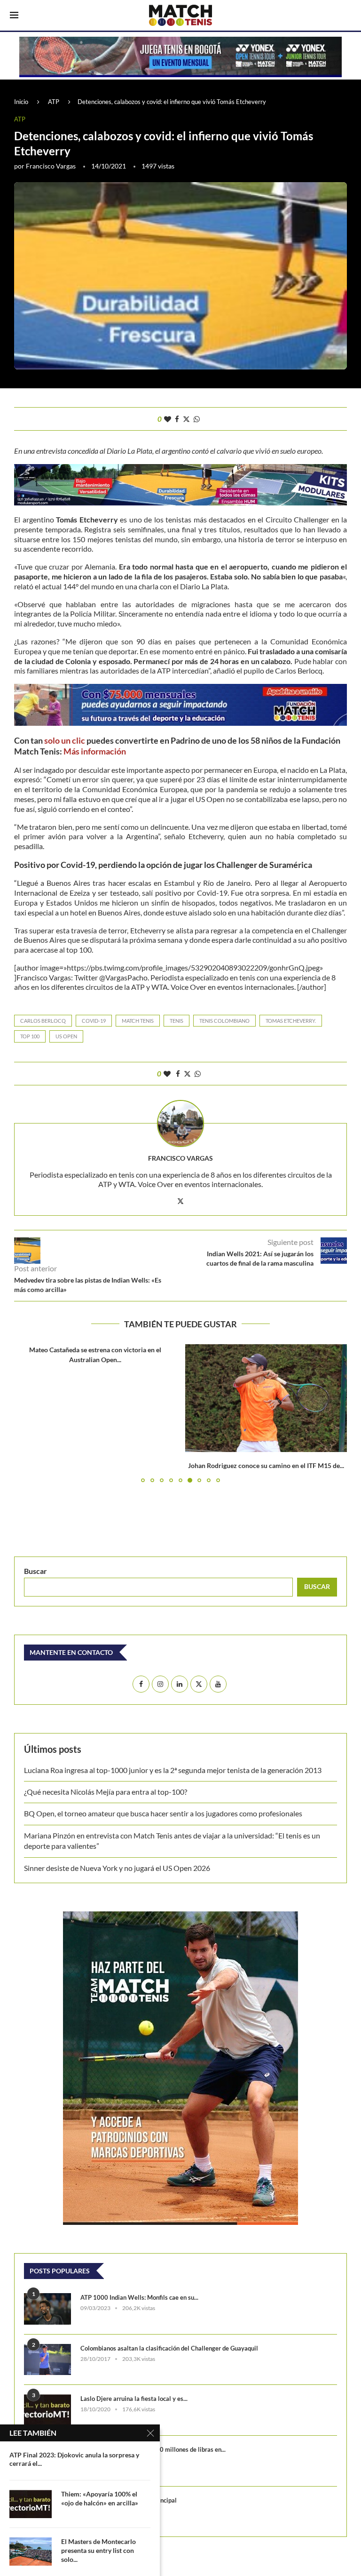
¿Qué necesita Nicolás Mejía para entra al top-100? (106, 1792)
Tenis (177, 1021)
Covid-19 (94, 1021)
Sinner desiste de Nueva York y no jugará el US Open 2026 (117, 1868)
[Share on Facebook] (177, 419)
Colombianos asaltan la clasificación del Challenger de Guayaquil (169, 2348)
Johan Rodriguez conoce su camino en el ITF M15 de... (266, 1465)
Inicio (21, 102)
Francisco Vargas (51, 166)
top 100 (30, 1036)
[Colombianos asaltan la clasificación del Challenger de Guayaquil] (47, 2360)
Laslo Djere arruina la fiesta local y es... (134, 2399)
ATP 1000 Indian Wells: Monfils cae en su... (139, 2297)
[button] (27, 1413)
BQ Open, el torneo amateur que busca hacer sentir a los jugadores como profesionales (163, 1813)
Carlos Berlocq (43, 1021)
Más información (95, 751)
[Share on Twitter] (186, 419)
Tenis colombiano (224, 1021)
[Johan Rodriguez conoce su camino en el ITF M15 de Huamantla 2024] (266, 1398)
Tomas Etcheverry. (291, 1021)
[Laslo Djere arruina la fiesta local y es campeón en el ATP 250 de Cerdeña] (47, 2410)
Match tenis (138, 1021)
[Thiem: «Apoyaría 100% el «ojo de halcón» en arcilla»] (31, 2504)
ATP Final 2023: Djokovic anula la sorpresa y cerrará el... (74, 2459)
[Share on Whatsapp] (197, 419)
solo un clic (65, 740)
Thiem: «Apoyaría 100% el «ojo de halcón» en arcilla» (100, 2498)
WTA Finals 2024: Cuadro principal (129, 2500)
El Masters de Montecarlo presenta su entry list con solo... (98, 2550)
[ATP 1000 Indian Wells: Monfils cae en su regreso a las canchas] (47, 2309)
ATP (54, 102)
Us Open (66, 1036)
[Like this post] (168, 419)
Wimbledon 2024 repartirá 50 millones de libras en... (153, 2449)
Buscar (35, 1571)
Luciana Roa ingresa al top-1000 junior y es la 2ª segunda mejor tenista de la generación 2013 (173, 1770)
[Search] (346, 16)
